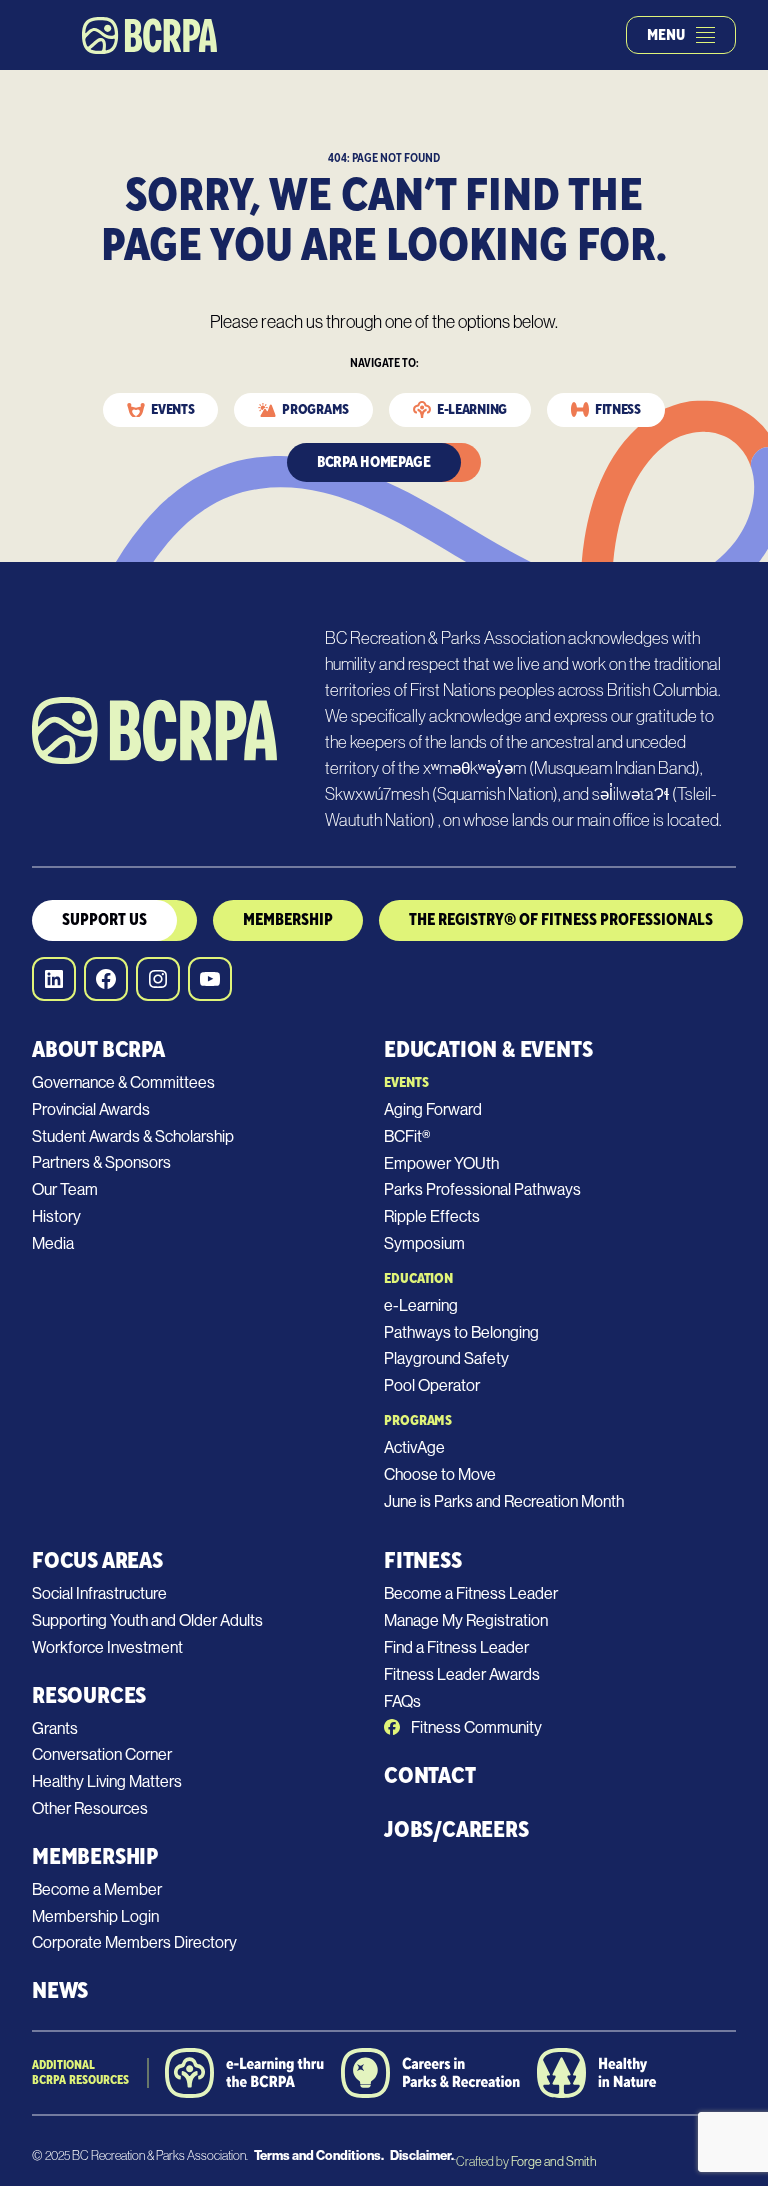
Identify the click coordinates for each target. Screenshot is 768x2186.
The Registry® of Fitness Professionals (561, 920)
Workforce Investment (107, 1647)
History (56, 1216)
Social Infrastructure (99, 1593)
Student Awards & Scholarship (133, 1136)
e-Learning (421, 1305)
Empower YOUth (441, 1163)
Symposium (424, 1243)
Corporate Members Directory (134, 1942)
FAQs (402, 1701)
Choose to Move (440, 1474)
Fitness (618, 410)
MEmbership (288, 920)
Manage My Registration (466, 1620)
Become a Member (97, 1889)
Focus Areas (97, 1560)
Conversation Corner (102, 1754)
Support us (104, 920)
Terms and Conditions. (319, 2155)
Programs (315, 410)
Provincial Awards (91, 1109)
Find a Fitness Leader (456, 1647)
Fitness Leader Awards (462, 1674)
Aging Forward (433, 1109)
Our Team (65, 1189)
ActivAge (414, 1447)
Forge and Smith (553, 2161)
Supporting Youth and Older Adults (147, 1620)
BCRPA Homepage (374, 462)
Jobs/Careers (456, 1829)
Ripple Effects (432, 1216)
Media (53, 1243)
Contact (430, 1775)
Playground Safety (446, 1358)
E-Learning (472, 410)
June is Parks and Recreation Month (504, 1501)
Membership (95, 1856)
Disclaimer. (422, 2155)
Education (418, 1279)
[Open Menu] (705, 35)
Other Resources (90, 1808)
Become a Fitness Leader (471, 1593)
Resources (89, 1695)
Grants (55, 1728)
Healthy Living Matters (107, 1781)
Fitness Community (475, 1727)
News (60, 1990)
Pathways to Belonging (461, 1332)
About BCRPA (98, 1049)
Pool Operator (432, 1385)
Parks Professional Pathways (482, 1189)
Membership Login (95, 1916)
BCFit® (407, 1136)
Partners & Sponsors (101, 1162)
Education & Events (488, 1049)
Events (172, 410)
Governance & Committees (123, 1082)
